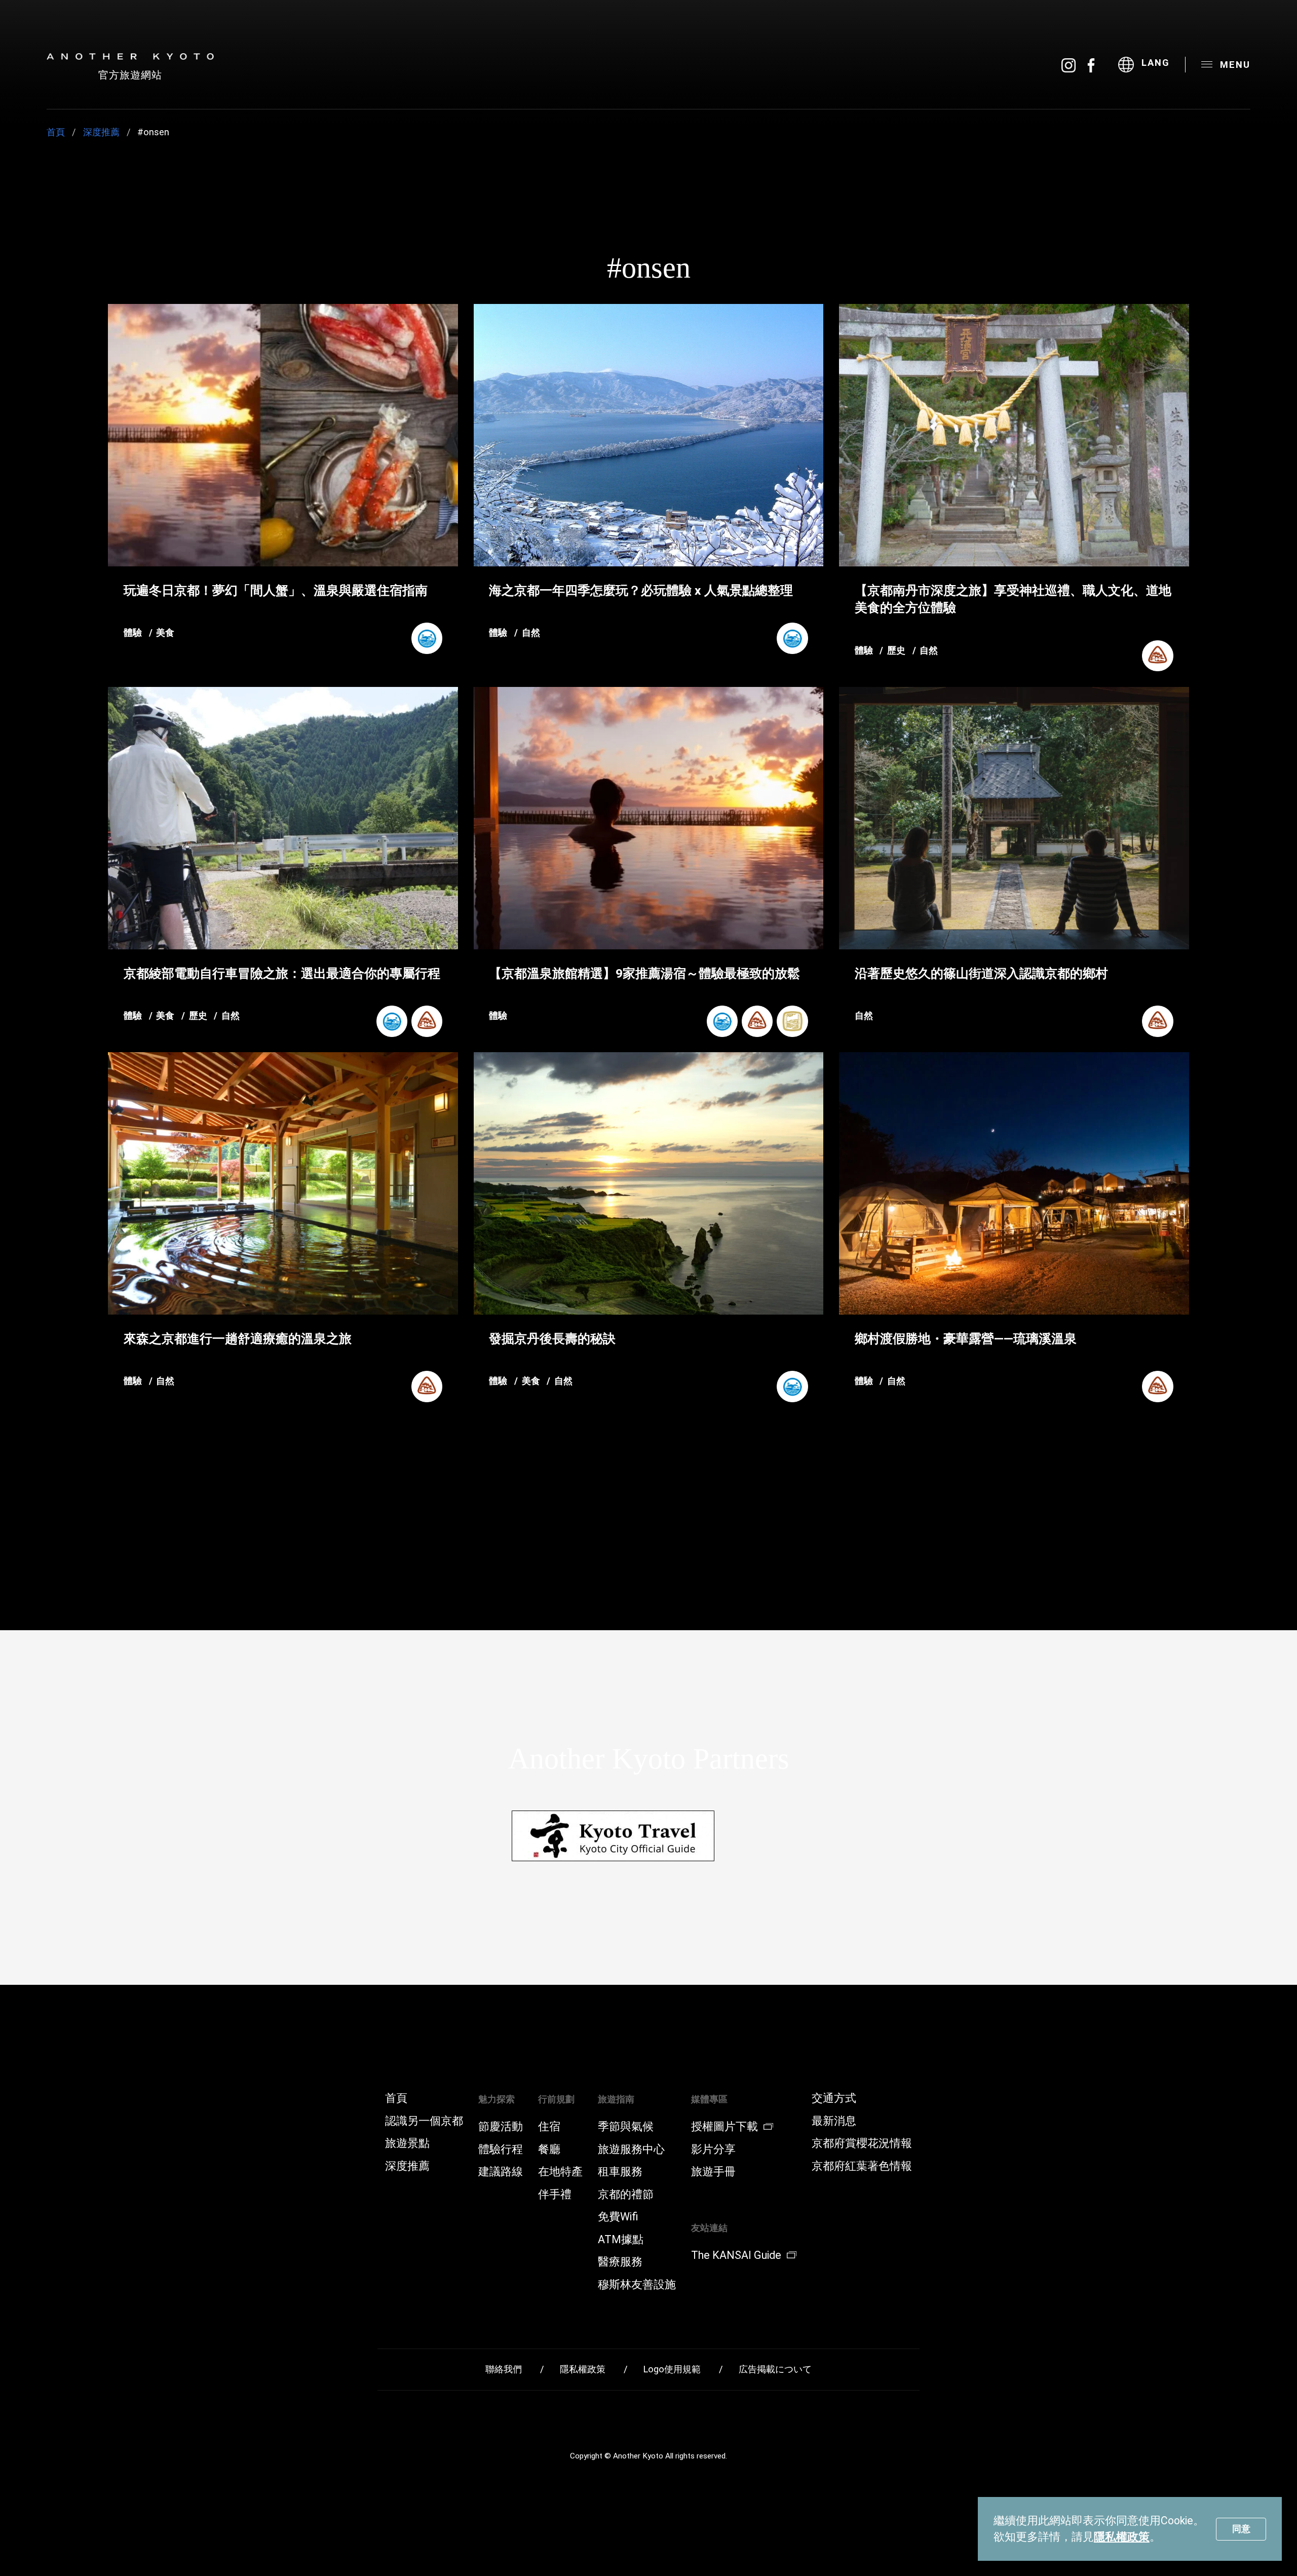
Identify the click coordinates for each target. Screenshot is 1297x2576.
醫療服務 (620, 2262)
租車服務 (620, 2172)
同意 (1241, 2529)
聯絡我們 (504, 2369)
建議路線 (501, 2172)
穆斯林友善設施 (637, 2285)
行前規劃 (556, 2099)
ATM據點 (621, 2240)
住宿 (549, 2127)
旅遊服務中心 (631, 2149)
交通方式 (834, 2098)
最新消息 (834, 2121)
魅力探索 (497, 2099)
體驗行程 (501, 2149)
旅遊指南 (616, 2099)
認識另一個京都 (424, 2121)
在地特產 (560, 2172)
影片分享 (713, 2149)
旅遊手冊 (713, 2172)
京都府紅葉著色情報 (862, 2166)
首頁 (56, 132)
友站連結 (709, 2228)
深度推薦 (101, 132)
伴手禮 (555, 2195)
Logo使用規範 (672, 2369)
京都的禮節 (626, 2195)
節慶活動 (501, 2127)
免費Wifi (618, 2217)
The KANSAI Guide (736, 2255)
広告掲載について (775, 2369)
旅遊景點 (407, 2143)
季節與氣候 (626, 2127)
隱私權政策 (1122, 2537)
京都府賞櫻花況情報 (862, 2143)
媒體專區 (709, 2099)
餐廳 (549, 2149)
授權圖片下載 (724, 2127)
